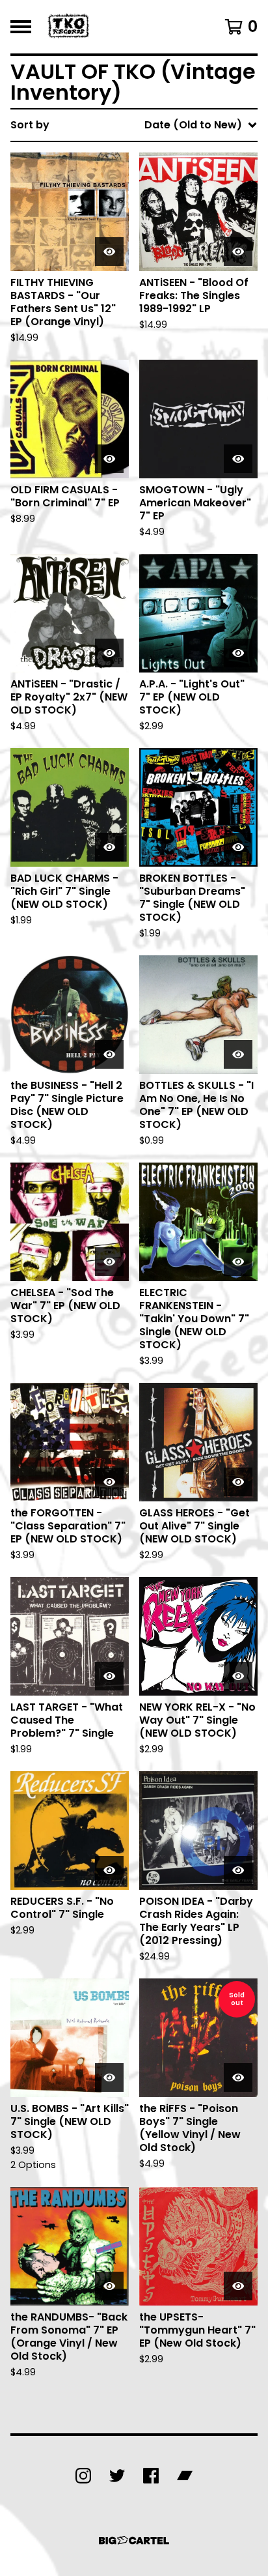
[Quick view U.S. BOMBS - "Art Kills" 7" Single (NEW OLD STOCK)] (109, 2077)
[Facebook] (151, 2476)
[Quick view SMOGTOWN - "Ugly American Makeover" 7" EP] (238, 459)
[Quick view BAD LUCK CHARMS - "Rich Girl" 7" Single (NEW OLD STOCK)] (109, 847)
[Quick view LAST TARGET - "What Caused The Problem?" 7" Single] (109, 1676)
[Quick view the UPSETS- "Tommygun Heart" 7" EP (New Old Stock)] (238, 2286)
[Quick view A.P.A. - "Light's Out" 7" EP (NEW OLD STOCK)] (238, 653)
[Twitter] (117, 2476)
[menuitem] (134, 125)
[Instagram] (83, 2476)
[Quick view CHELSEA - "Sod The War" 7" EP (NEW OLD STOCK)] (109, 1262)
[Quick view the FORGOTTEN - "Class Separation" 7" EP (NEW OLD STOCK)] (109, 1482)
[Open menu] (21, 27)
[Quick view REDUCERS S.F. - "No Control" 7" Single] (109, 1870)
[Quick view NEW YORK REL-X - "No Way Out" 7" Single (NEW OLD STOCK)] (238, 1676)
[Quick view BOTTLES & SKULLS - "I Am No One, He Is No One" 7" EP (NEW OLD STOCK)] (238, 1054)
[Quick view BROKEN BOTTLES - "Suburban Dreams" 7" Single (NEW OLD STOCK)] (238, 847)
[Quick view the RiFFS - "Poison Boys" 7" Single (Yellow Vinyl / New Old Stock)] (238, 2077)
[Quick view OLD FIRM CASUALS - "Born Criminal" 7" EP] (109, 459)
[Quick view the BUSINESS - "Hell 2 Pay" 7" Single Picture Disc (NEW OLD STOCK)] (109, 1054)
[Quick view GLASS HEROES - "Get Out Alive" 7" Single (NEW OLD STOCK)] (238, 1482)
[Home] (70, 27)
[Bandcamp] (185, 2476)
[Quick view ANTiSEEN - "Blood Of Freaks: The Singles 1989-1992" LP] (238, 252)
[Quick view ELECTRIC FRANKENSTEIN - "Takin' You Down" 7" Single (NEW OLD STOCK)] (238, 1262)
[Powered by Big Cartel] (134, 2540)
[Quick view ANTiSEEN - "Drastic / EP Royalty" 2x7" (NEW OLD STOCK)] (109, 653)
